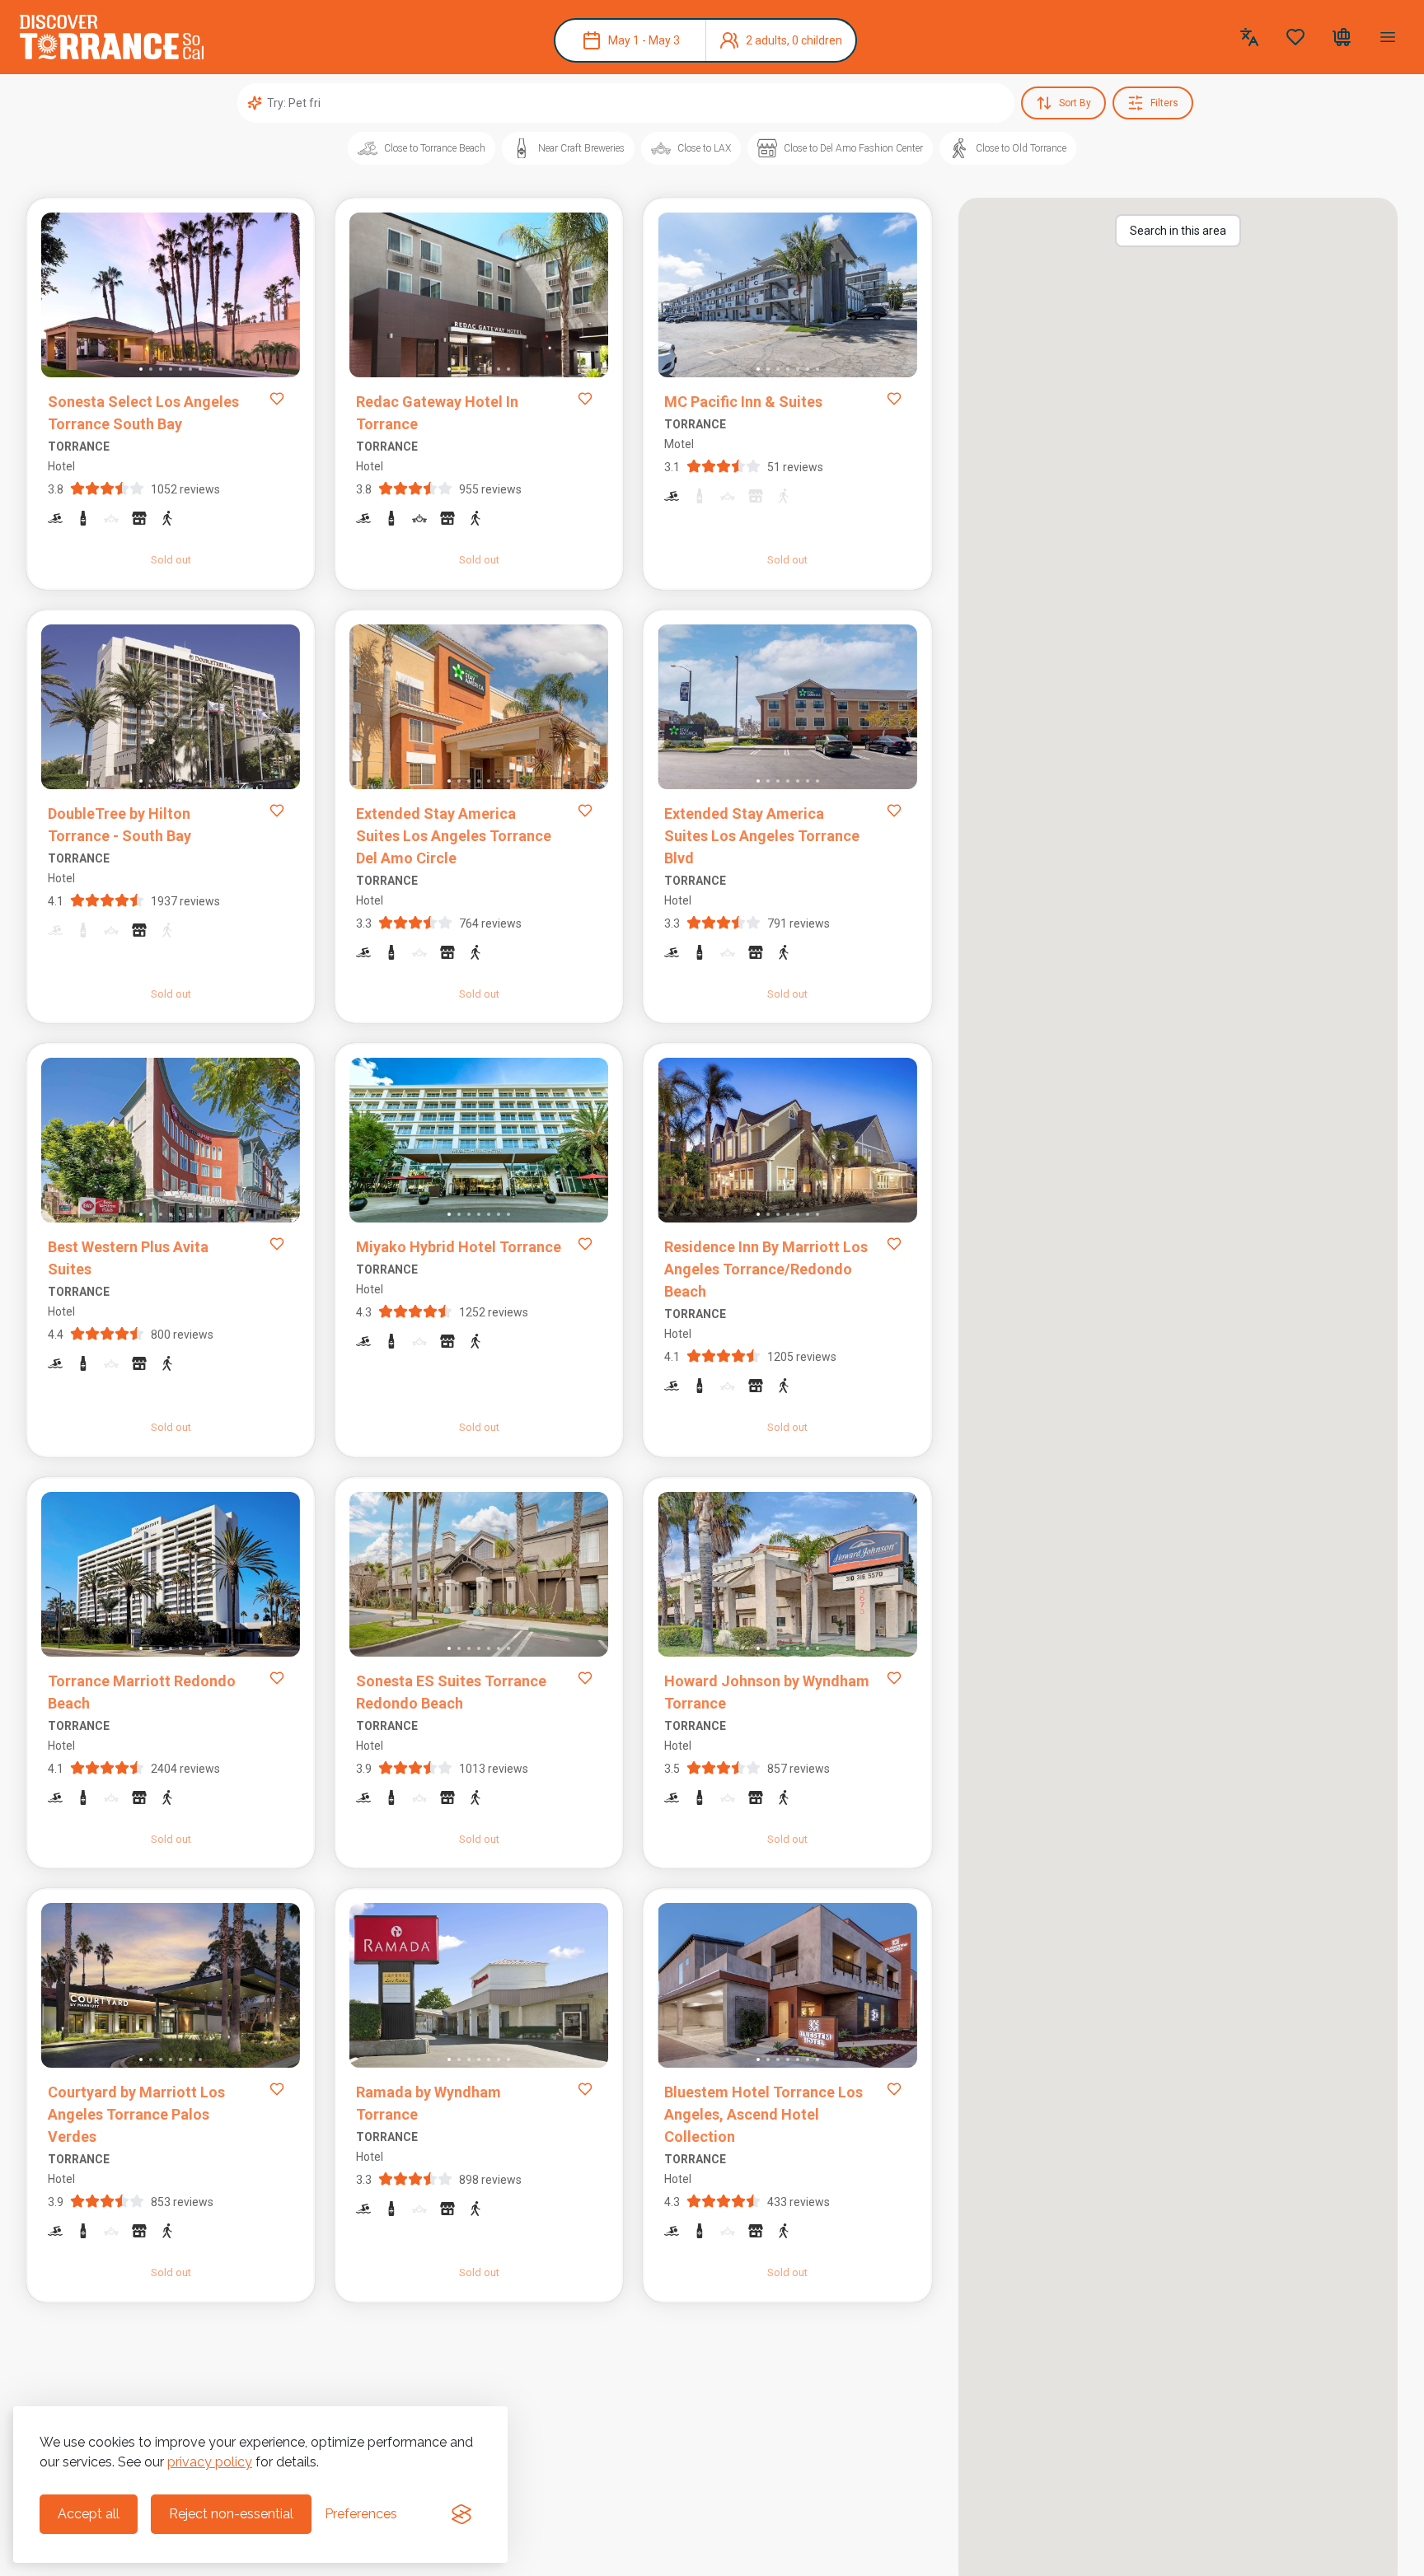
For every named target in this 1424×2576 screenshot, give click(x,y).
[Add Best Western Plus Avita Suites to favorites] (277, 1244)
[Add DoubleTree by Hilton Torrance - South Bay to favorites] (277, 811)
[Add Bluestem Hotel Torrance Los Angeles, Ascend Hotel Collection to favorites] (894, 2089)
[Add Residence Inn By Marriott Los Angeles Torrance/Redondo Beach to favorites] (894, 1244)
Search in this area (1178, 231)
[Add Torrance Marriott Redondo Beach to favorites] (277, 1678)
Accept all (89, 2514)
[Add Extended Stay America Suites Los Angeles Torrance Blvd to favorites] (894, 811)
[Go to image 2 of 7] (151, 369)
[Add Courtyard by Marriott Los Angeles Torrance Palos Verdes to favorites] (277, 2089)
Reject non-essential (231, 2514)
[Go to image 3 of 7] (161, 369)
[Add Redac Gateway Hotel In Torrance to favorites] (585, 399)
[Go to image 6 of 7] (190, 369)
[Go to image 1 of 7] (141, 369)
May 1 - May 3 (644, 40)
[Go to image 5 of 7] (180, 369)
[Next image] (274, 298)
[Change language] (1249, 37)
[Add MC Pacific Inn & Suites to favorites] (894, 399)
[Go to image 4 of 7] (171, 369)
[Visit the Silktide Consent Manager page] (461, 2514)
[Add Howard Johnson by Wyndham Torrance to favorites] (894, 1678)
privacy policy (210, 2462)
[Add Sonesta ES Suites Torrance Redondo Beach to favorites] (585, 1678)
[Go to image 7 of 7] (200, 369)
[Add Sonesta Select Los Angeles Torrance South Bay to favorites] (277, 399)
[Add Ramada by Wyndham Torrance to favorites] (585, 2089)
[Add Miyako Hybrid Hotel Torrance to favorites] (585, 1244)
